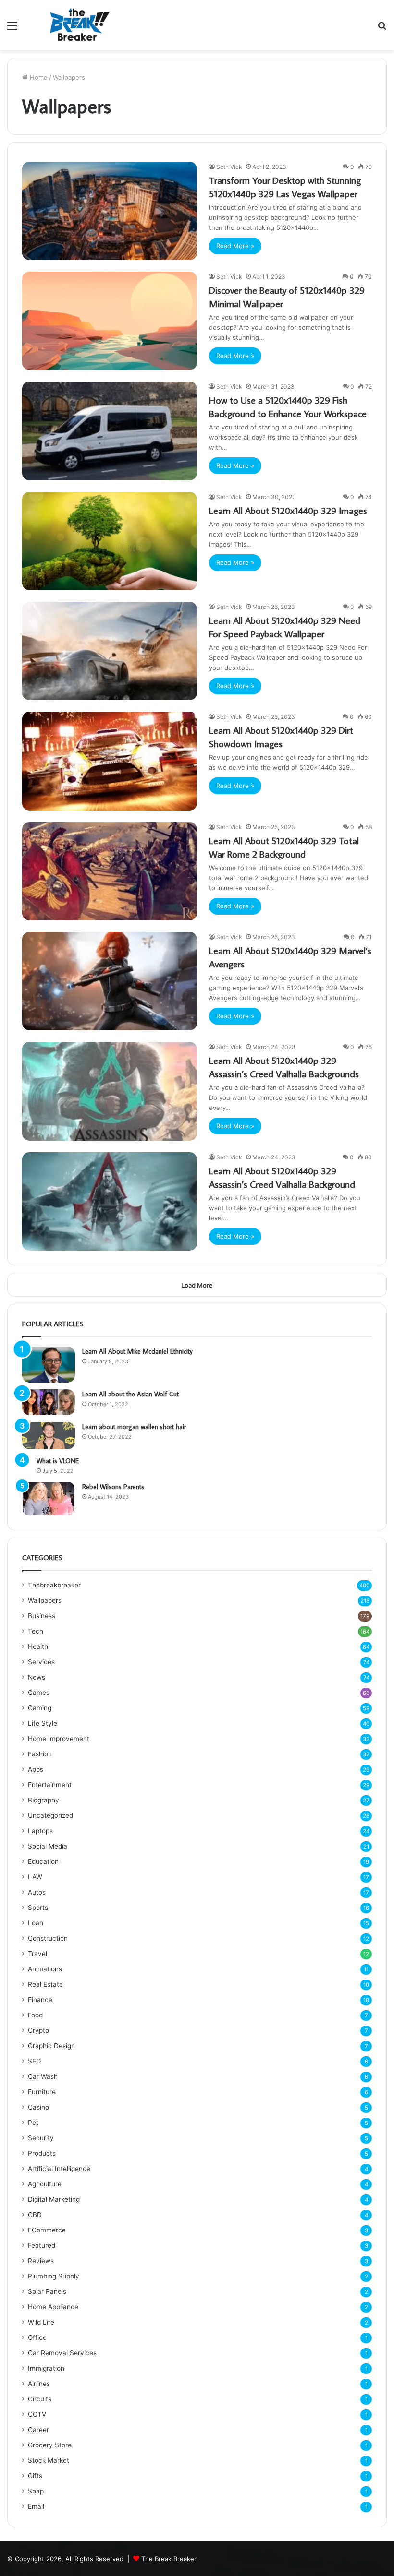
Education (43, 1861)
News (37, 1677)
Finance (40, 2000)
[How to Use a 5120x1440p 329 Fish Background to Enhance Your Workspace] (110, 431)
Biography (43, 1800)
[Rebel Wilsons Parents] (49, 1498)
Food (35, 2015)
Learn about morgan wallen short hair (134, 1427)
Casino (38, 2107)
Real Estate (45, 1984)
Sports (38, 1908)
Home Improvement (59, 1739)
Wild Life (41, 2322)
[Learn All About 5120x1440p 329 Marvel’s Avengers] (110, 981)
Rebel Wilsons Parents (113, 1487)
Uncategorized (50, 1815)
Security (41, 2138)
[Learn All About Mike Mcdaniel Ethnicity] (49, 1365)
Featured (42, 2245)
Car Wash (43, 2076)
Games (39, 1693)
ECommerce (47, 2230)
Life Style (43, 1723)
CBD (35, 2215)
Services (41, 1662)
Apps (36, 1769)
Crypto (38, 2030)
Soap (36, 2491)
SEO (34, 2061)
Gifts (35, 2476)
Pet (33, 2123)
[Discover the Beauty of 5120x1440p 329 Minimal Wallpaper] (110, 321)
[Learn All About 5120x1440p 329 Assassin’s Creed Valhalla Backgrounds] (110, 1091)
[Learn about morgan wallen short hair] (49, 1436)
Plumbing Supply (54, 2276)
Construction (48, 1938)
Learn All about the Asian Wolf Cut (130, 1394)
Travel (37, 1954)
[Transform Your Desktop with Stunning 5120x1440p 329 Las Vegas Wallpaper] (110, 211)
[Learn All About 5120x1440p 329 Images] (110, 541)
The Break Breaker (169, 2559)
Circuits (40, 2399)
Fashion (40, 1754)
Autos (37, 1892)
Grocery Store (50, 2445)
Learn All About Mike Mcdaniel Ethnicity (137, 1351)
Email (36, 2506)
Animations (45, 1969)
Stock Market (49, 2460)
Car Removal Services (62, 2353)
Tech (36, 1631)
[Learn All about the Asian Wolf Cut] (49, 1402)
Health (38, 1646)
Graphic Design (51, 2046)
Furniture (42, 2092)
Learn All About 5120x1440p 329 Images (288, 510)
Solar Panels (47, 2291)
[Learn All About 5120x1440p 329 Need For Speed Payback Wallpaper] (110, 651)
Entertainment (50, 1785)
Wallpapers (45, 1600)
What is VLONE (58, 1461)
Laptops (40, 1831)
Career (38, 2430)
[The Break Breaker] (77, 25)
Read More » (235, 246)
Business (42, 1616)
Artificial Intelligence (59, 2169)
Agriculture (45, 2184)
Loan (36, 1923)
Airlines (39, 2384)
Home (38, 77)
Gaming (40, 1708)
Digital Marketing (54, 2199)
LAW (35, 1877)
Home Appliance (53, 2307)
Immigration (46, 2368)
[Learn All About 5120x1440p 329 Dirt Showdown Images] (110, 761)
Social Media (48, 1846)
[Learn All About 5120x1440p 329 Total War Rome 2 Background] (110, 871)
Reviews (41, 2261)
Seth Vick (229, 167)
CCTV (37, 2414)
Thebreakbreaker (54, 1585)
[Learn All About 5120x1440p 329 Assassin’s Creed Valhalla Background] (110, 1201)
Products (42, 2153)
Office (37, 2337)
